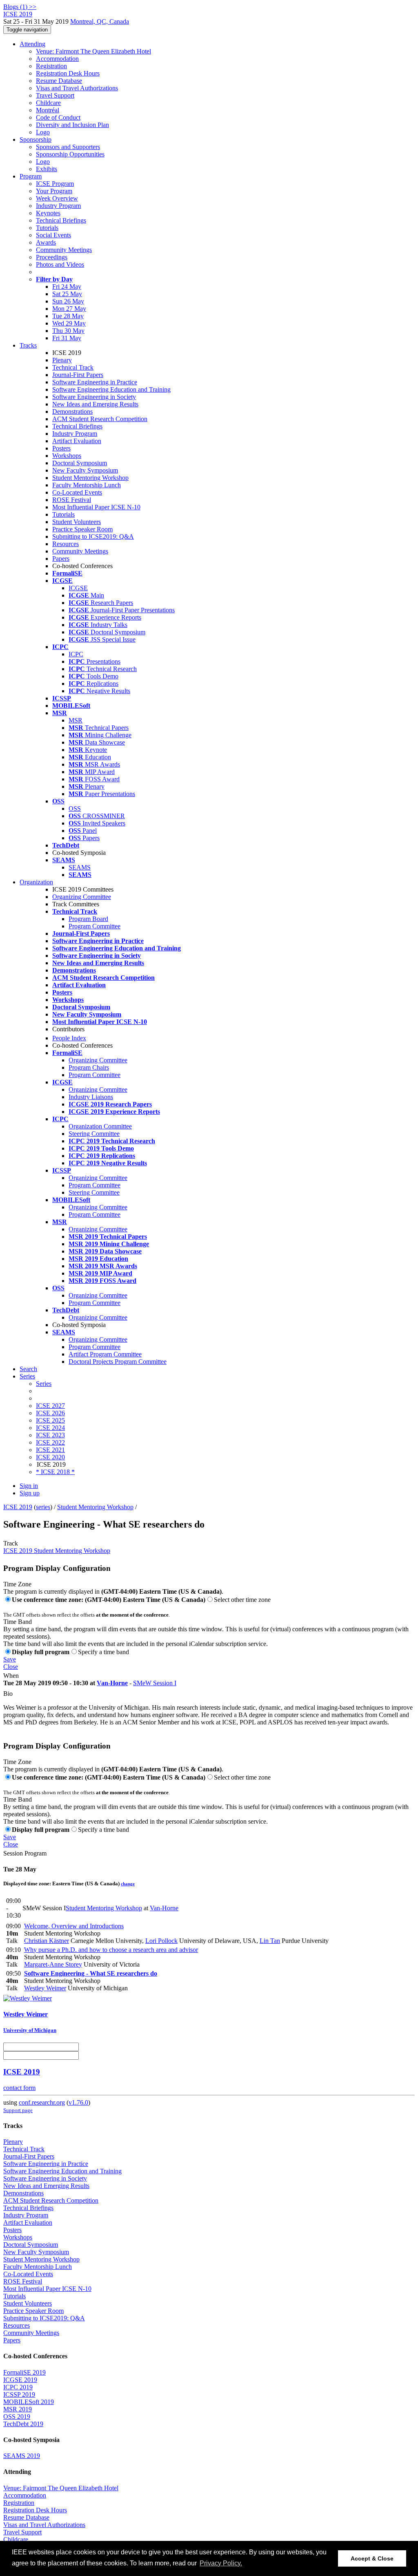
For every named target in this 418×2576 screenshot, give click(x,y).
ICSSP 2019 (19, 2394)
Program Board (88, 919)
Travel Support (55, 95)
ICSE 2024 (50, 1428)
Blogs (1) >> (20, 7)
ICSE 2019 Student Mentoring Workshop (57, 1551)
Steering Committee (94, 1134)
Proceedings (52, 257)
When (11, 1676)
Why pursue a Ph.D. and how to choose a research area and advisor (111, 1950)
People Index (69, 1038)
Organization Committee (100, 1126)
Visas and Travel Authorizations (77, 88)
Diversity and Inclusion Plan (72, 125)
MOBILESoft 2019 (29, 2402)
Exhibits (47, 169)
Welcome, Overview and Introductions (74, 1926)
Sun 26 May (68, 301)
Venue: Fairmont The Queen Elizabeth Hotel (93, 51)
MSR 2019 (18, 2409)
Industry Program (58, 206)
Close (11, 1667)
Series (44, 1384)
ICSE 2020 (50, 1457)
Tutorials (47, 228)
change (128, 1884)
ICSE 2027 (50, 1406)
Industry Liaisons (91, 1097)
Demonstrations (72, 411)
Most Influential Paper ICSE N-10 (96, 507)
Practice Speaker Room (82, 529)
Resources (66, 544)
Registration (51, 66)
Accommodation (57, 59)
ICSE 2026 (50, 1413)
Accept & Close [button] (372, 2558)
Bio (8, 1694)
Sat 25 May (67, 294)
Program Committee (94, 926)
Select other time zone (242, 1600)
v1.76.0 (78, 2102)
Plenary (62, 360)
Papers (61, 559)
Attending (32, 44)
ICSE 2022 (50, 1442)
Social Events (53, 235)
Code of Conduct (58, 117)
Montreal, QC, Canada (100, 21)
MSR (76, 720)
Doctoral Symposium (80, 463)
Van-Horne (112, 1683)
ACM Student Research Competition (100, 419)
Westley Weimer (45, 1988)
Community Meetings (64, 250)
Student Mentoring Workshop (90, 478)
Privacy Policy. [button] (221, 2563)
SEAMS (80, 867)
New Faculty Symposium (85, 470)
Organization (36, 882)
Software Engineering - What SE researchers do (91, 1973)
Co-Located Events (77, 492)
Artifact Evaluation (77, 441)
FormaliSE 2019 (24, 2372)
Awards (46, 242)
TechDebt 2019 (23, 2424)
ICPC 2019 (18, 2387)
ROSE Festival (72, 500)
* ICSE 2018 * (55, 1472)
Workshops (67, 456)
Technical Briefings (61, 220)
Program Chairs (89, 1067)
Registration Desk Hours (68, 73)
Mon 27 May (69, 309)
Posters (61, 448)
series (43, 1507)
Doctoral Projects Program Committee (118, 1362)
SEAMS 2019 (22, 2456)
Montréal (48, 110)
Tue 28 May (68, 316)
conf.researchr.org (42, 2102)
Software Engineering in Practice (95, 382)
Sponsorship (36, 139)
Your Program (54, 191)
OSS (75, 808)
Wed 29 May (69, 323)
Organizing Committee (82, 897)
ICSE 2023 (50, 1435)
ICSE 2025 (50, 1420)
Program (31, 176)
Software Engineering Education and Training (111, 389)
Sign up (30, 1493)
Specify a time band (103, 1652)
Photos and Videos (60, 264)
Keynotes (48, 213)
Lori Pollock (161, 1941)
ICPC (76, 654)
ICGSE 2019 (20, 2380)
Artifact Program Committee (105, 1354)
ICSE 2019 (18, 1507)
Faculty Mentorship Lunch (87, 485)
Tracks (28, 345)
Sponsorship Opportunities (70, 154)
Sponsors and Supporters (68, 147)
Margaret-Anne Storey (53, 1964)
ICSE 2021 (50, 1450)
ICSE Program (55, 184)
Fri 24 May (67, 287)
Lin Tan (270, 1941)
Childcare (48, 103)
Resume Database (59, 81)
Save (10, 1659)
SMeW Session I (155, 1683)
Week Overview (57, 198)
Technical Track (73, 367)
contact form (19, 2088)
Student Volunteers (77, 522)
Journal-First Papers (78, 375)
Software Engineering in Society (94, 397)
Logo (43, 132)
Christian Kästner (47, 1941)
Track (11, 1543)
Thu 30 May (68, 331)
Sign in (29, 1486)
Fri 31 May (67, 338)
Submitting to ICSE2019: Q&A (93, 536)
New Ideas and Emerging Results (95, 404)
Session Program (25, 1853)
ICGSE (78, 588)
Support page (18, 2110)
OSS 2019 (17, 2417)
